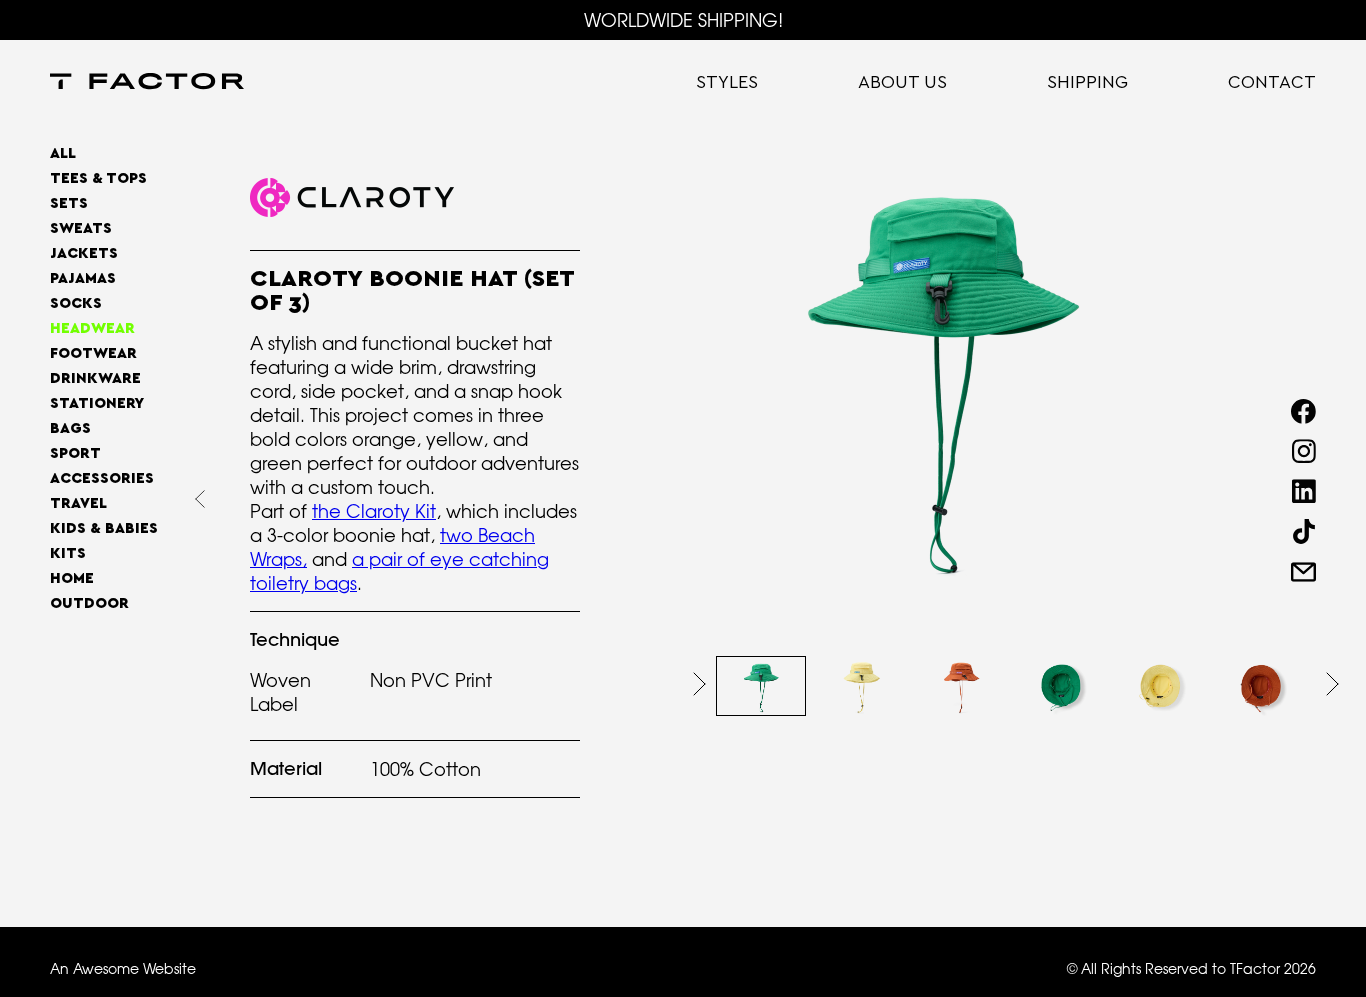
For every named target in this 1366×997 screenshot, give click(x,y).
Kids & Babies (104, 528)
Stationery (97, 403)
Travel (78, 503)
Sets (69, 203)
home (72, 578)
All (63, 153)
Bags (70, 428)
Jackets (84, 253)
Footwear (93, 353)
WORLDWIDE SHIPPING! (683, 20)
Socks (76, 303)
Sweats (81, 228)
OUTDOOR (89, 603)
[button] (699, 684)
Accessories (102, 478)
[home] (147, 83)
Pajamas (83, 278)
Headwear (92, 328)
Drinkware (95, 378)
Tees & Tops (98, 178)
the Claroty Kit (374, 511)
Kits (68, 553)
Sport (75, 453)
